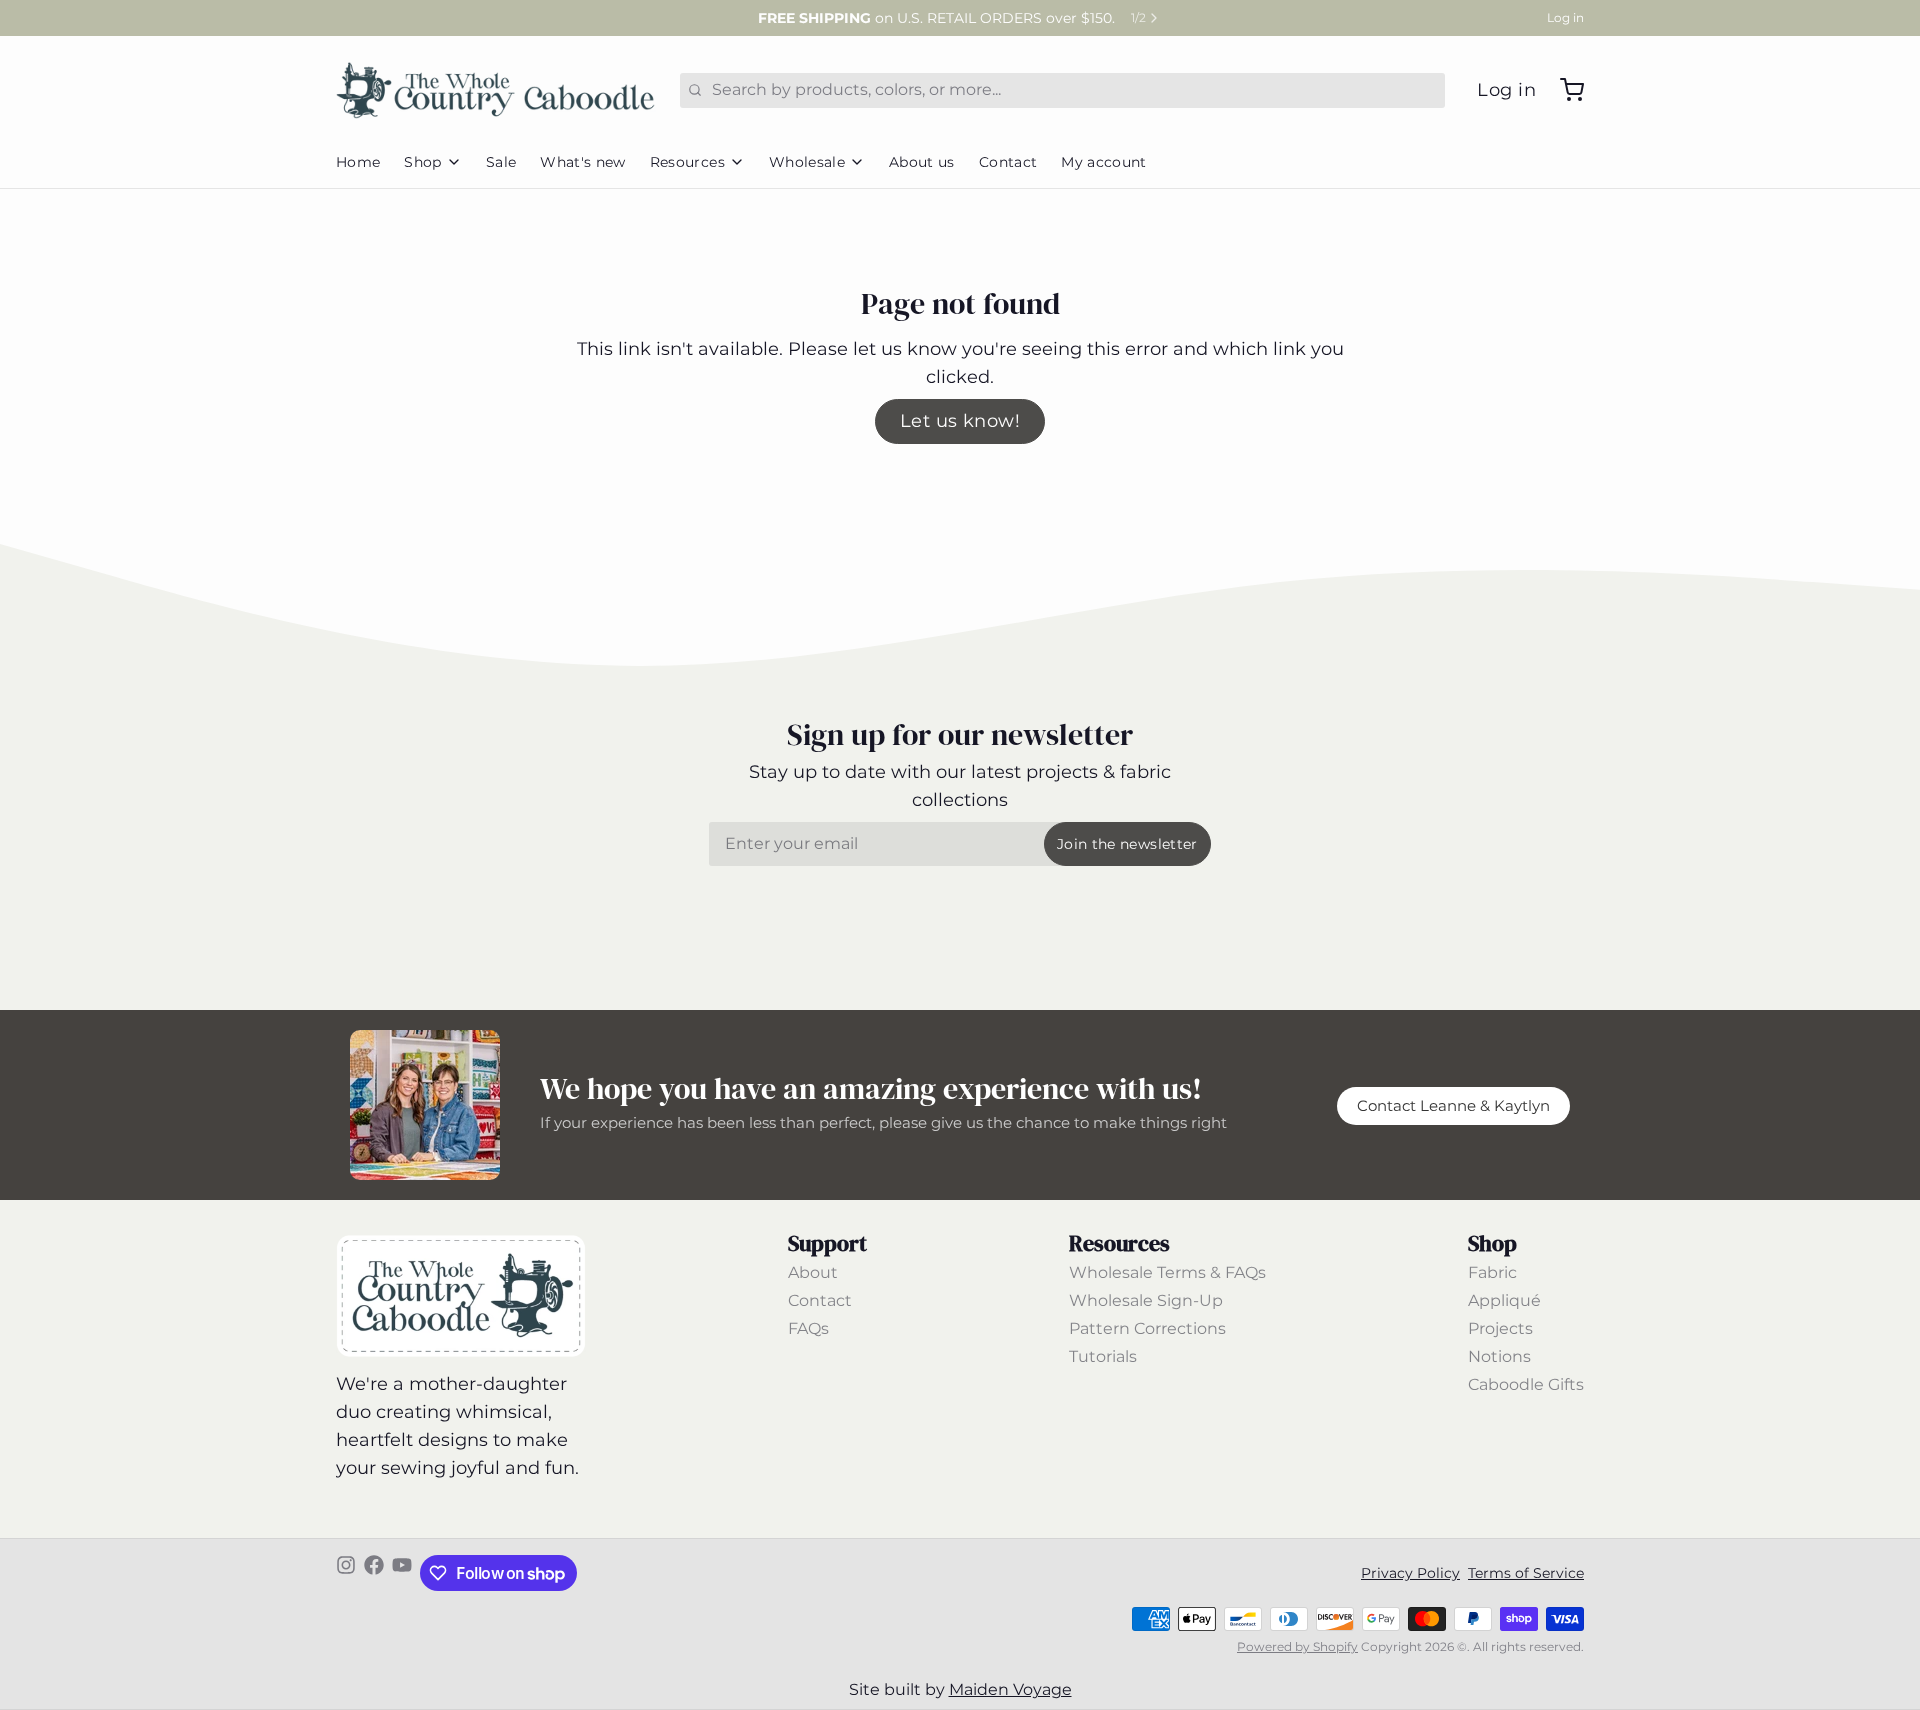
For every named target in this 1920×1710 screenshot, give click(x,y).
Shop (422, 162)
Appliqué (1504, 1300)
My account (1104, 162)
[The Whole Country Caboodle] (496, 90)
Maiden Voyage (1010, 1689)
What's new (583, 162)
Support (827, 1243)
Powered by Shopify (1297, 1646)
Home (358, 162)
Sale (501, 162)
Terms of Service (1526, 1573)
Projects (1500, 1328)
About (813, 1272)
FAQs (808, 1328)
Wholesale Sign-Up (1146, 1300)
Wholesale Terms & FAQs (1167, 1272)
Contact (1008, 162)
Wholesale (807, 162)
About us (922, 162)
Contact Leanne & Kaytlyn (1453, 1106)
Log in (1565, 17)
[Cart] (1564, 90)
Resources (687, 162)
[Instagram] (346, 1573)
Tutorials (1103, 1356)
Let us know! (960, 421)
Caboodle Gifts (1526, 1384)
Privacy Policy (1410, 1573)
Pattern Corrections (1147, 1328)
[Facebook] (374, 1573)
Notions (1499, 1356)
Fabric (1492, 1272)
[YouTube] (402, 1573)
